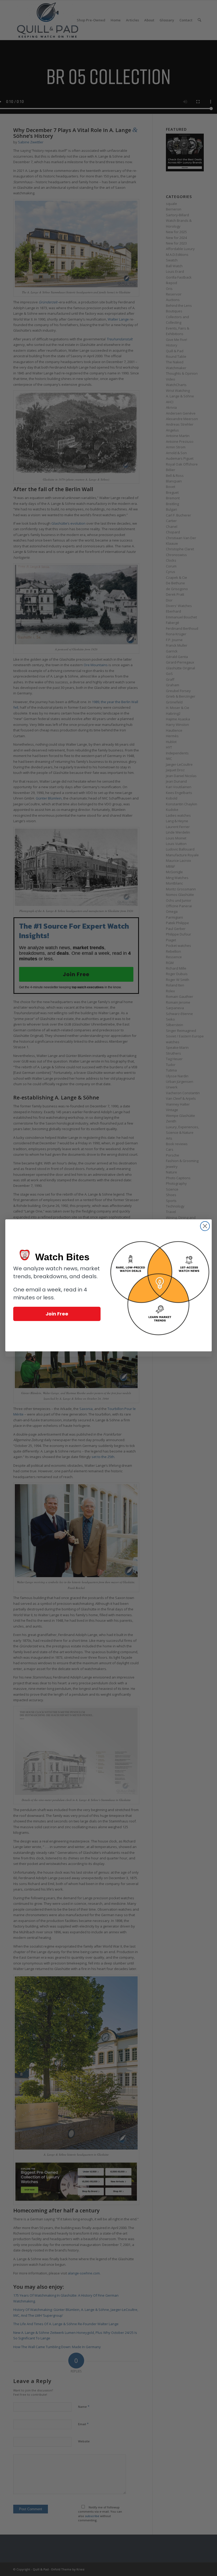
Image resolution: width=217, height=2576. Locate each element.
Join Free (57, 1314)
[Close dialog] (205, 1226)
